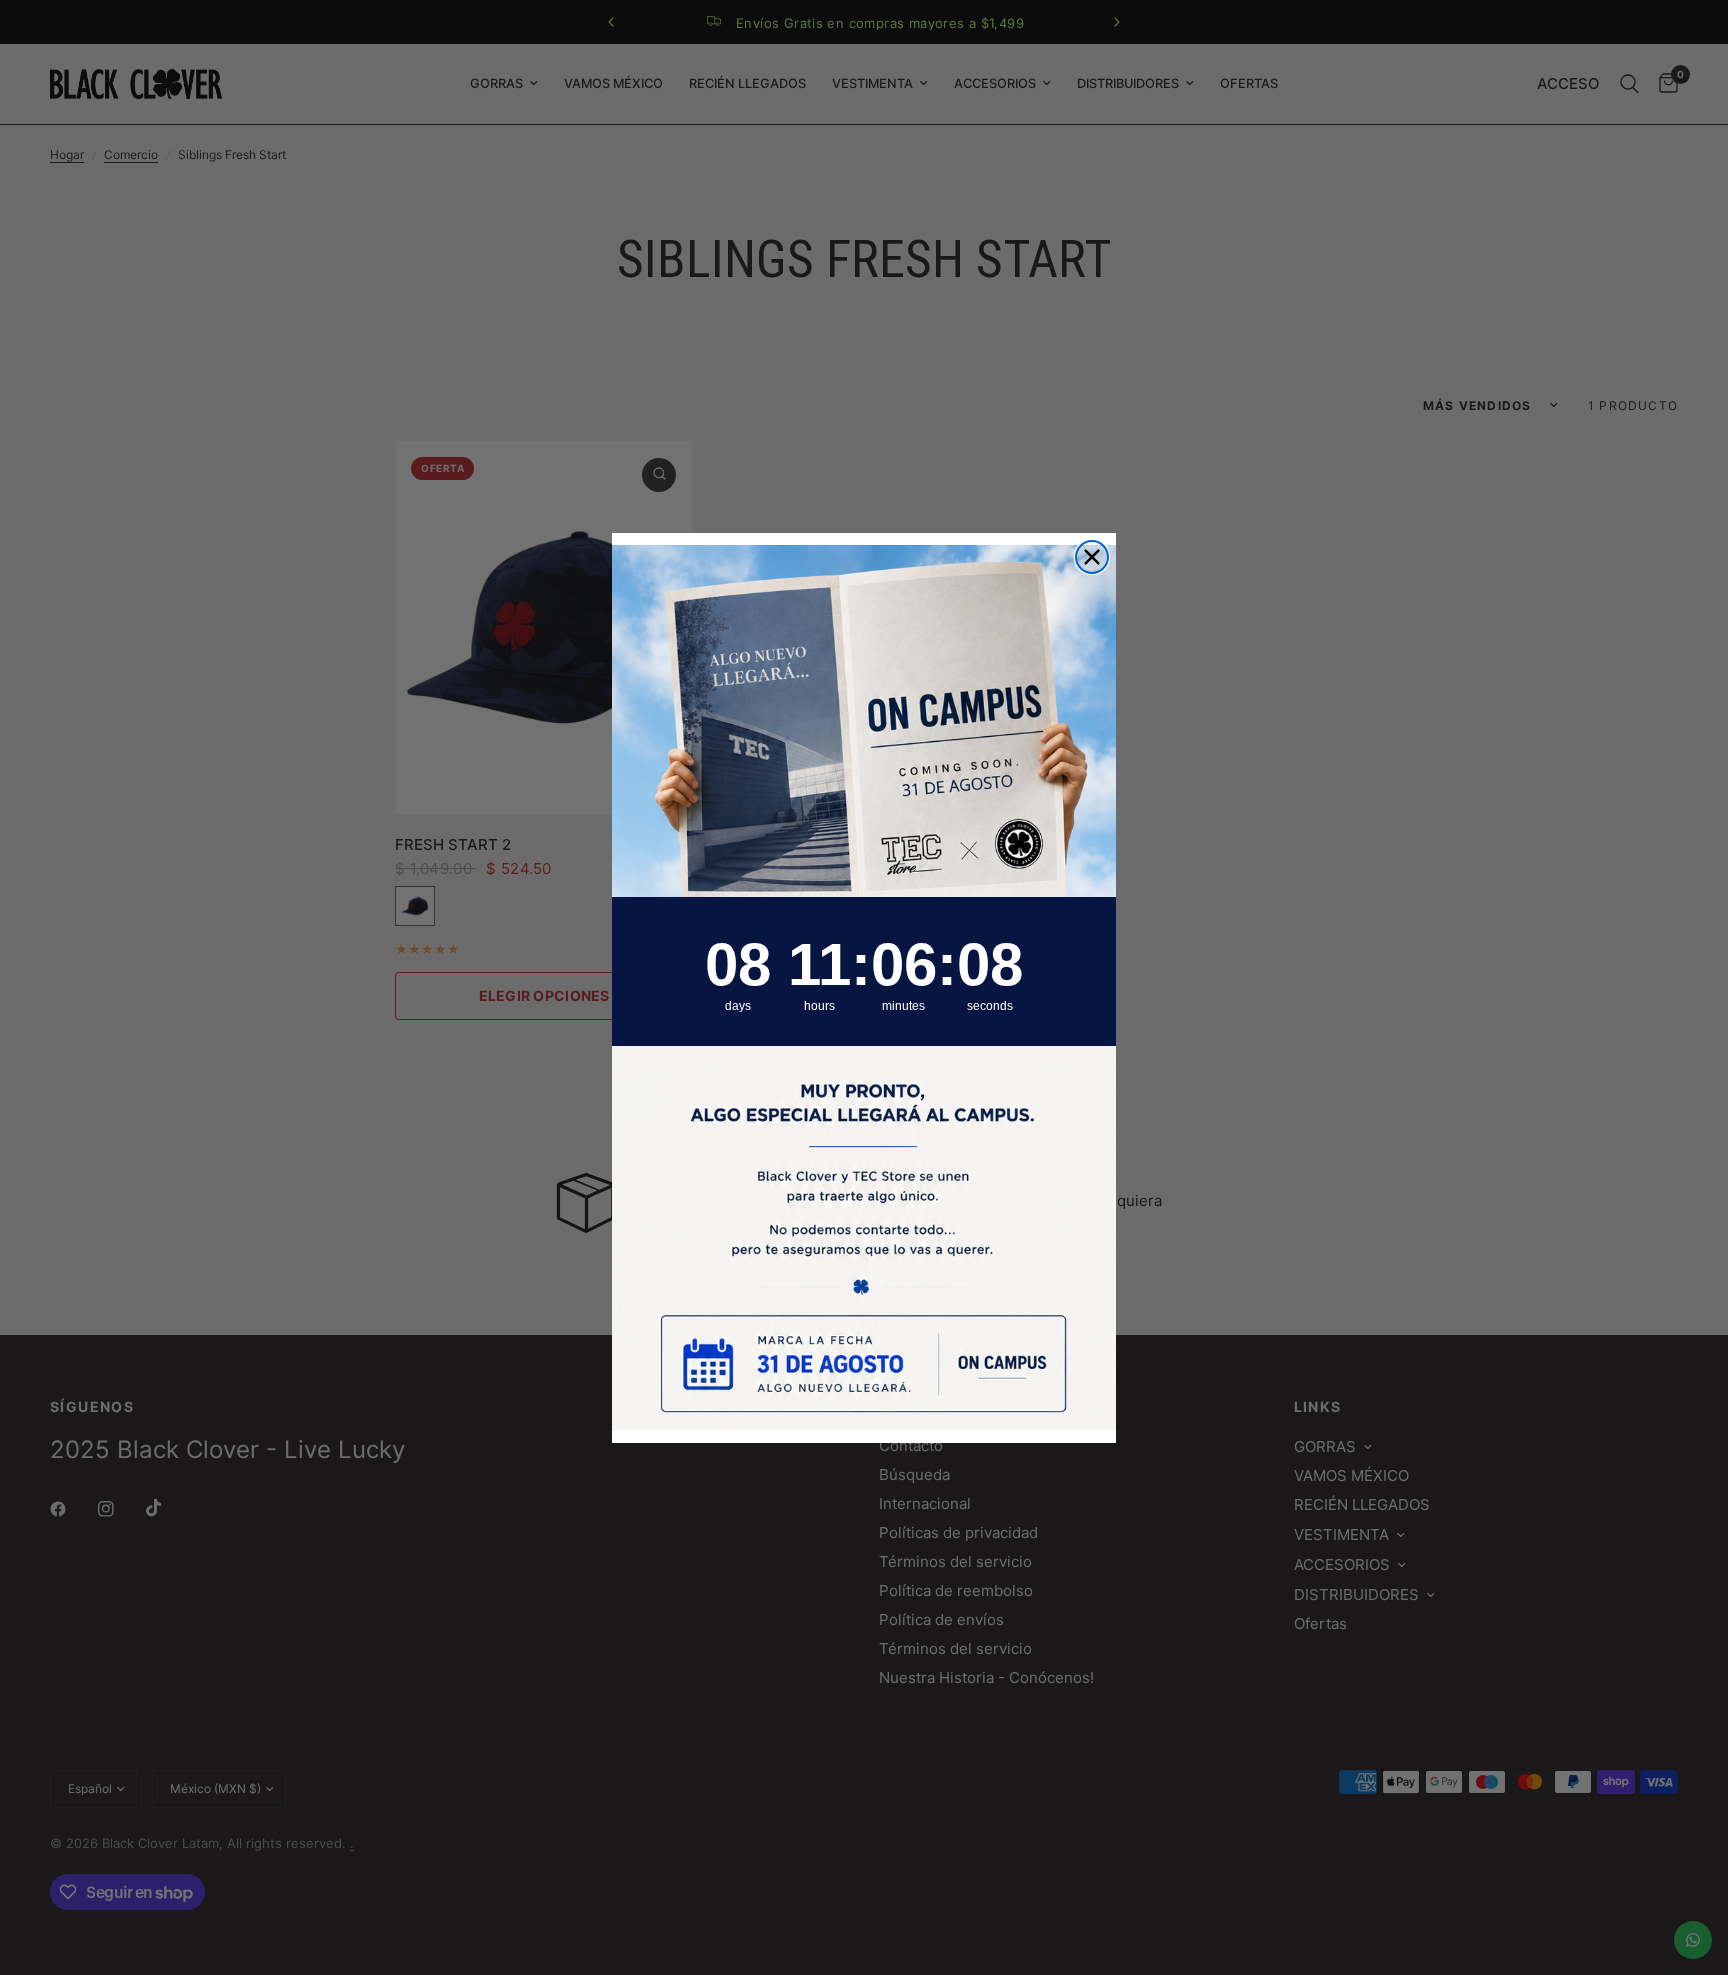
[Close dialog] (1092, 557)
